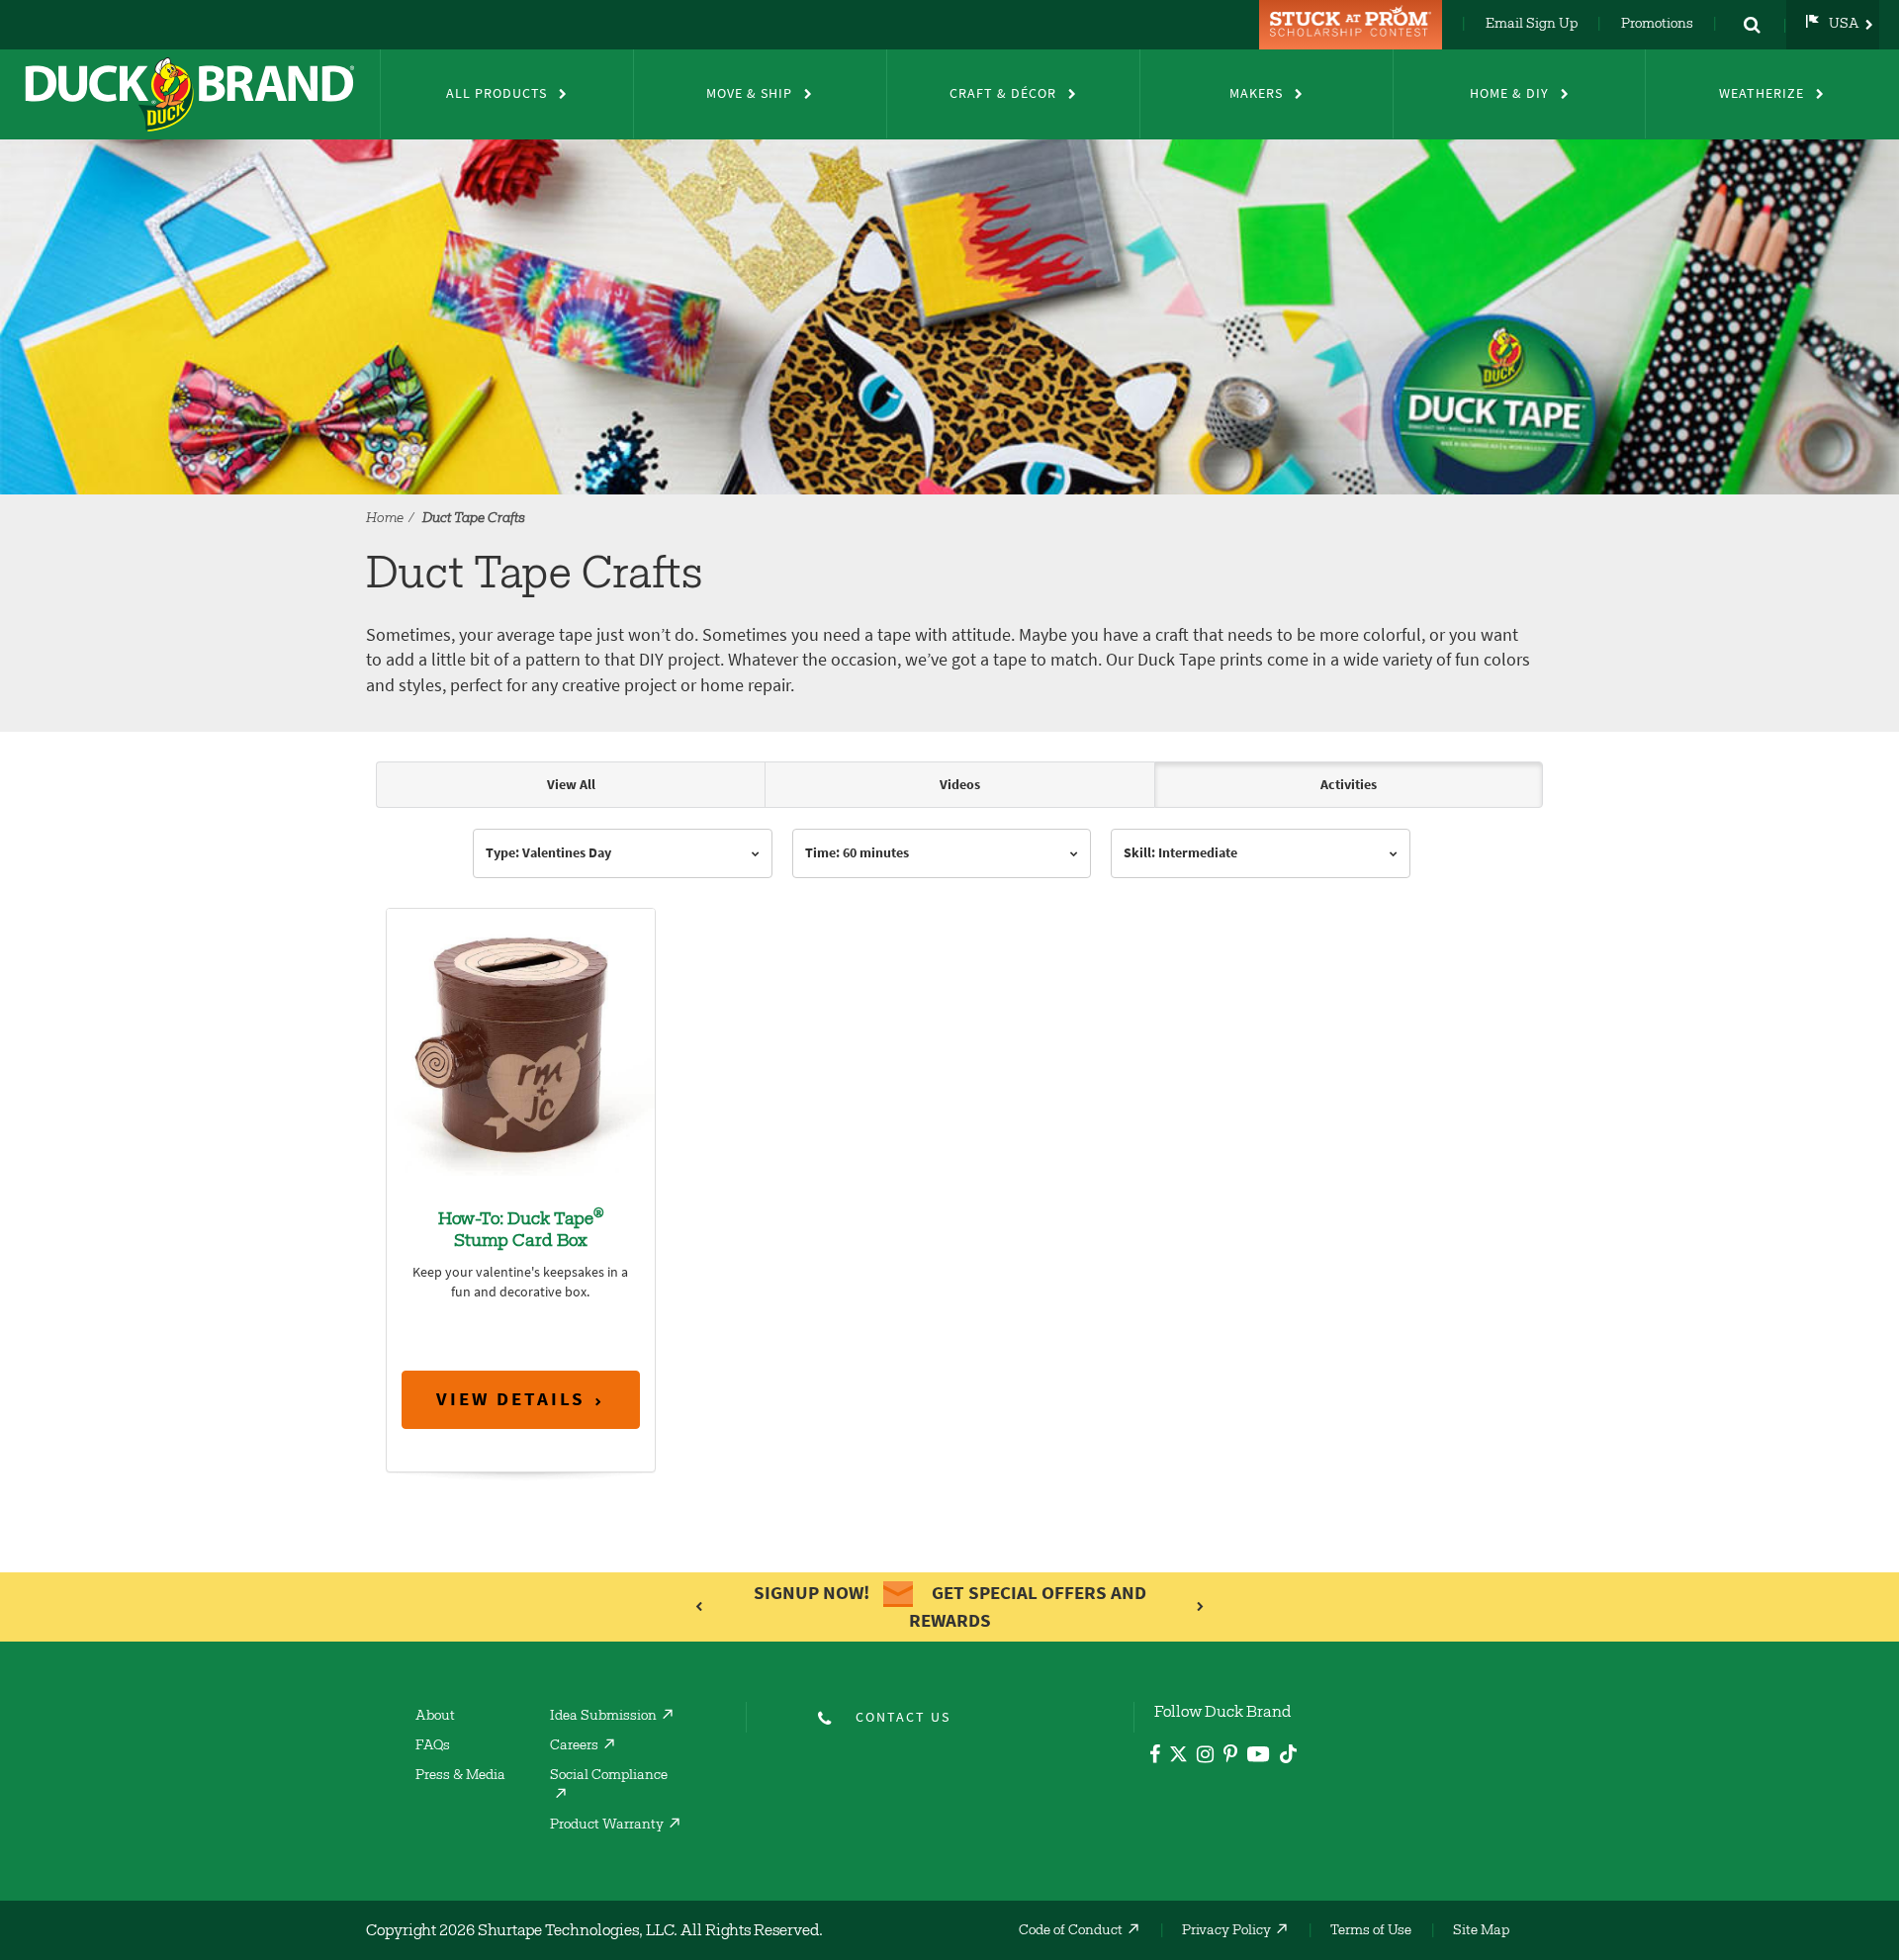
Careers (574, 1746)
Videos (960, 785)
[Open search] (1752, 25)
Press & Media (460, 1776)
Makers (1256, 93)
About (435, 1717)
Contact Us (903, 1717)
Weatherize (1762, 93)
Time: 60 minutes (857, 853)
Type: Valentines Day (548, 853)
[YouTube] (1259, 1758)
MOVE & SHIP (749, 93)
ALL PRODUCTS (497, 93)
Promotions (1657, 25)
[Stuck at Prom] (1353, 25)
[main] (949, 1147)
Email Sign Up (1532, 25)
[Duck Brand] (190, 94)
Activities (1349, 785)
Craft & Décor (1003, 93)
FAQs (433, 1746)
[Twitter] (1178, 1758)
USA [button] (1844, 25)
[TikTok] (1288, 1751)
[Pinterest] (1230, 1757)
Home (385, 519)
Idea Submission (603, 1717)
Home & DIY (1509, 93)
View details (511, 1399)
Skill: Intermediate (1180, 853)
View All (571, 785)
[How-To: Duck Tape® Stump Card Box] (521, 1041)
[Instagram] (1205, 1757)
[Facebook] (1155, 1757)
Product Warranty (607, 1826)
